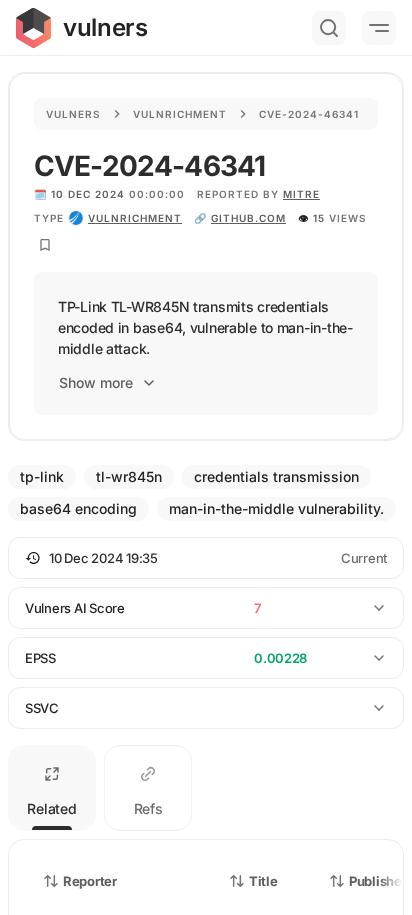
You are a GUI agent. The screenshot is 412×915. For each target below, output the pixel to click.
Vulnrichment (180, 114)
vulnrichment (135, 218)
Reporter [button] (90, 881)
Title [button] (263, 881)
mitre (301, 194)
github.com (248, 218)
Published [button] (379, 881)
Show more (96, 382)
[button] (206, 558)
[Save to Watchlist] (45, 245)
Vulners (73, 114)
